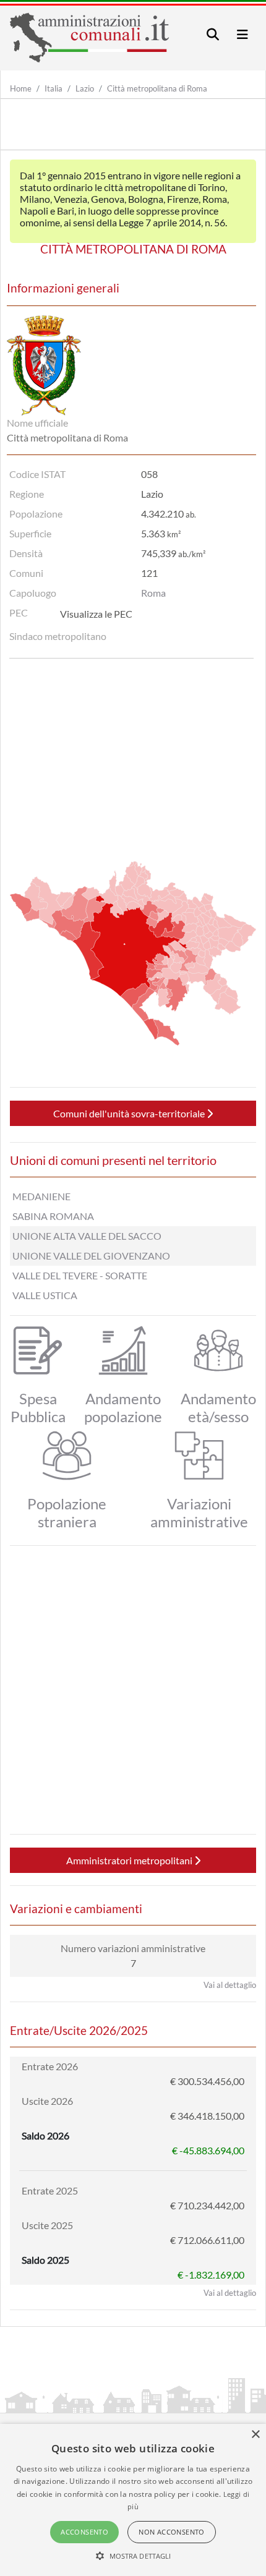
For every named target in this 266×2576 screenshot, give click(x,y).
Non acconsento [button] (172, 2532)
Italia (54, 88)
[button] (133, 2556)
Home (21, 88)
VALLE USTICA (45, 1295)
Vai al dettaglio (230, 1985)
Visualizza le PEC (96, 614)
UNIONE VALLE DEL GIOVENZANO (91, 1256)
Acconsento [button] (84, 2532)
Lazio (85, 88)
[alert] (133, 2500)
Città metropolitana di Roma (157, 88)
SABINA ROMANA (53, 1216)
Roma (153, 593)
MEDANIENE (41, 1196)
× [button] (255, 2435)
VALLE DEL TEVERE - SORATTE (80, 1275)
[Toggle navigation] (213, 34)
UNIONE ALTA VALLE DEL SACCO (87, 1236)
